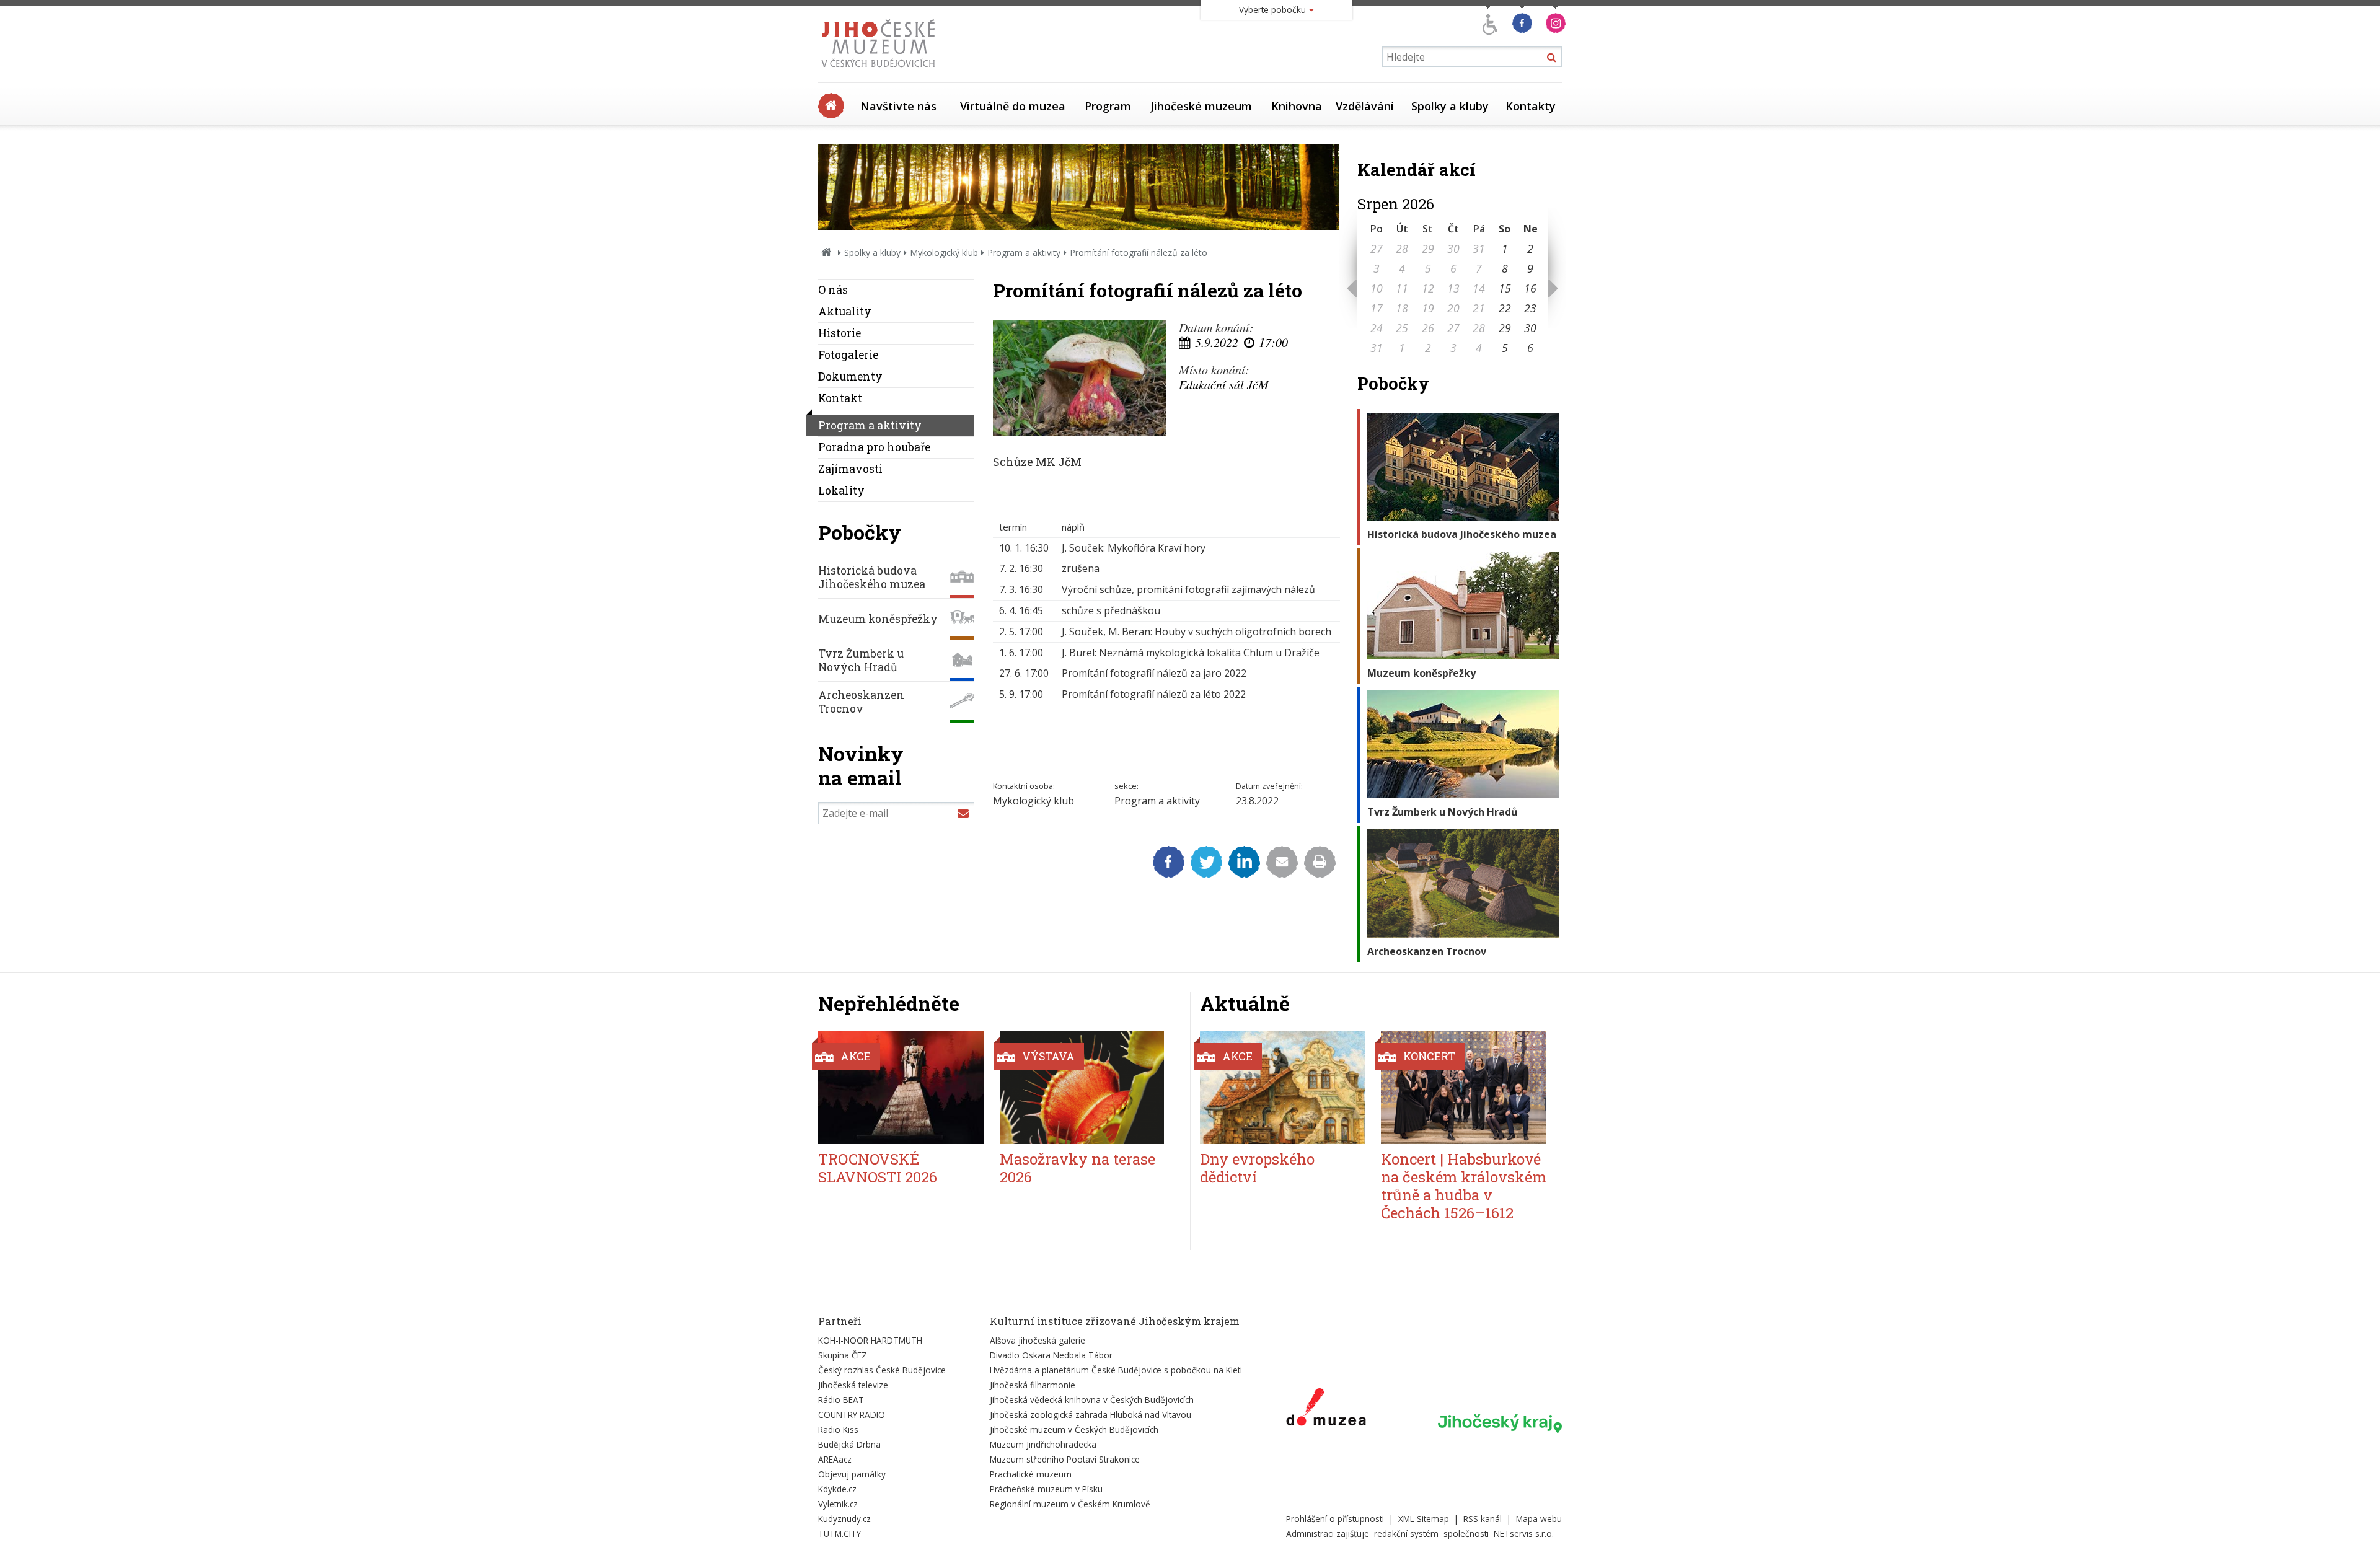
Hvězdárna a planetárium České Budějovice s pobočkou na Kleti (1116, 1370)
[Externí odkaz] (1326, 1409)
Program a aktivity (1024, 253)
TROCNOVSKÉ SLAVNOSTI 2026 (878, 1168)
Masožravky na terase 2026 (1078, 1168)
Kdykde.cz (837, 1489)
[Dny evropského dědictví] (1283, 1087)
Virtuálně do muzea (1013, 106)
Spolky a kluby (1450, 106)
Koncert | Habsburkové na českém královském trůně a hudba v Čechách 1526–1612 (1464, 1186)
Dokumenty (850, 376)
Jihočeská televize (853, 1385)
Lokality (841, 491)
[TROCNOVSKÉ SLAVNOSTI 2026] (901, 1087)
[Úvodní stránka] (881, 71)
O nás (833, 290)
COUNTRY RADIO (852, 1415)
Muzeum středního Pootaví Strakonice (1065, 1459)
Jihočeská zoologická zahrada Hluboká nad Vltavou (1091, 1415)
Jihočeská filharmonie (1033, 1385)
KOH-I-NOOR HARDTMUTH (870, 1340)
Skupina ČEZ (843, 1355)
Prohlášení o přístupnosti (1335, 1519)
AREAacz (835, 1459)
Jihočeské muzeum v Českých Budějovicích (1074, 1429)
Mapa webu (1539, 1519)
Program (1108, 106)
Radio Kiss (838, 1429)
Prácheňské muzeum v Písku (1046, 1489)
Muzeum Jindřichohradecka (1043, 1444)
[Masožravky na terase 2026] (1083, 1087)
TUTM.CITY (840, 1534)
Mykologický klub (944, 253)
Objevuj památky (852, 1474)
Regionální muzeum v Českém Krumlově (1070, 1504)
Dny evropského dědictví (1257, 1168)
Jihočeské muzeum (1201, 106)
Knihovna (1297, 106)
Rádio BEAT (841, 1400)
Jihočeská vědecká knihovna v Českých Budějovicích (1092, 1400)
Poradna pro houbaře (874, 447)
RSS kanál (1483, 1519)
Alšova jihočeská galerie (1038, 1340)
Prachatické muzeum (1031, 1474)
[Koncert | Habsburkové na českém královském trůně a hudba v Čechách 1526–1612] (1464, 1087)
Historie (840, 333)
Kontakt (840, 398)
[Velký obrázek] (1080, 378)
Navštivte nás (898, 106)
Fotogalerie (848, 355)
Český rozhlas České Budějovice (882, 1370)
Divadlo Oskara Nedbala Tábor (1051, 1355)
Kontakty (1531, 106)
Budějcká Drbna (849, 1444)
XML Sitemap (1424, 1519)
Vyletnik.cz (838, 1504)
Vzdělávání (1365, 106)
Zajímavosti (850, 469)
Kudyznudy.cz (844, 1519)
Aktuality (845, 311)
